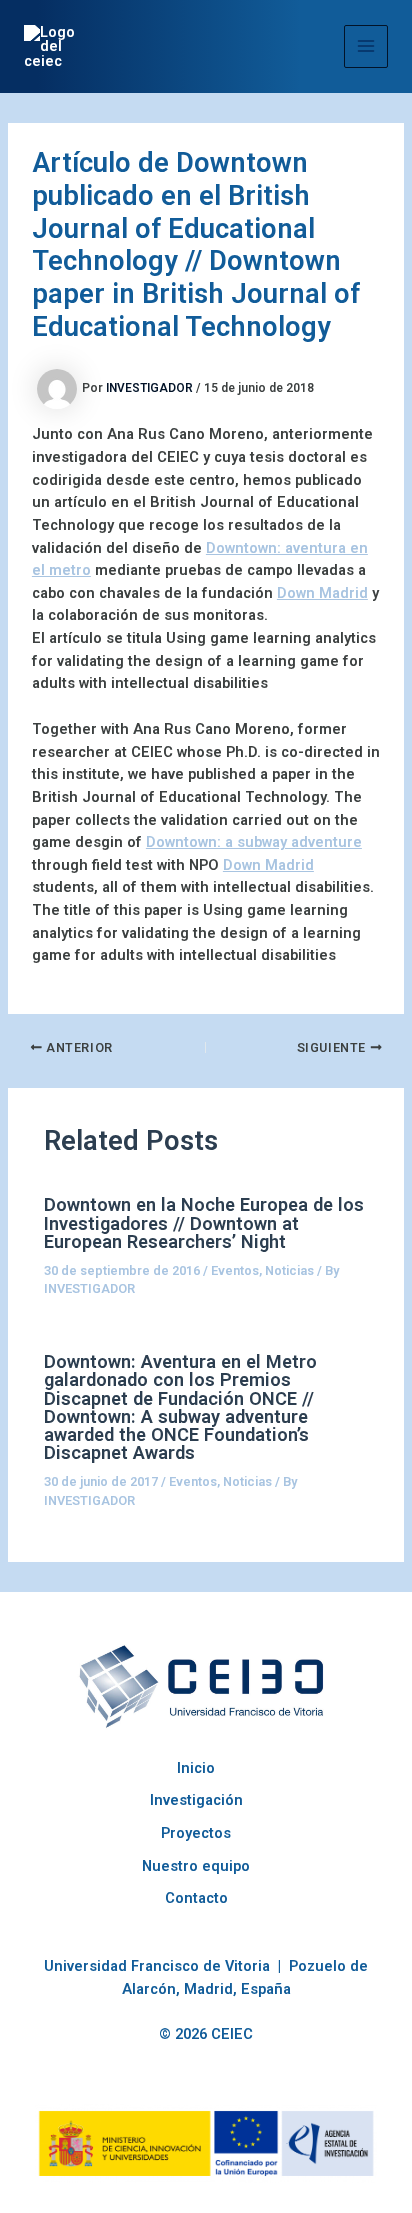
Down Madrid (322, 593)
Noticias (289, 1270)
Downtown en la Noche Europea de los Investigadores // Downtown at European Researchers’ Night (204, 1222)
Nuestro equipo (196, 1866)
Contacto (196, 1898)
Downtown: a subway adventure (254, 842)
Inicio (196, 1768)
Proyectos (196, 1833)
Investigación (196, 1800)
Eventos (235, 1270)
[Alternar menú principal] (366, 47)
